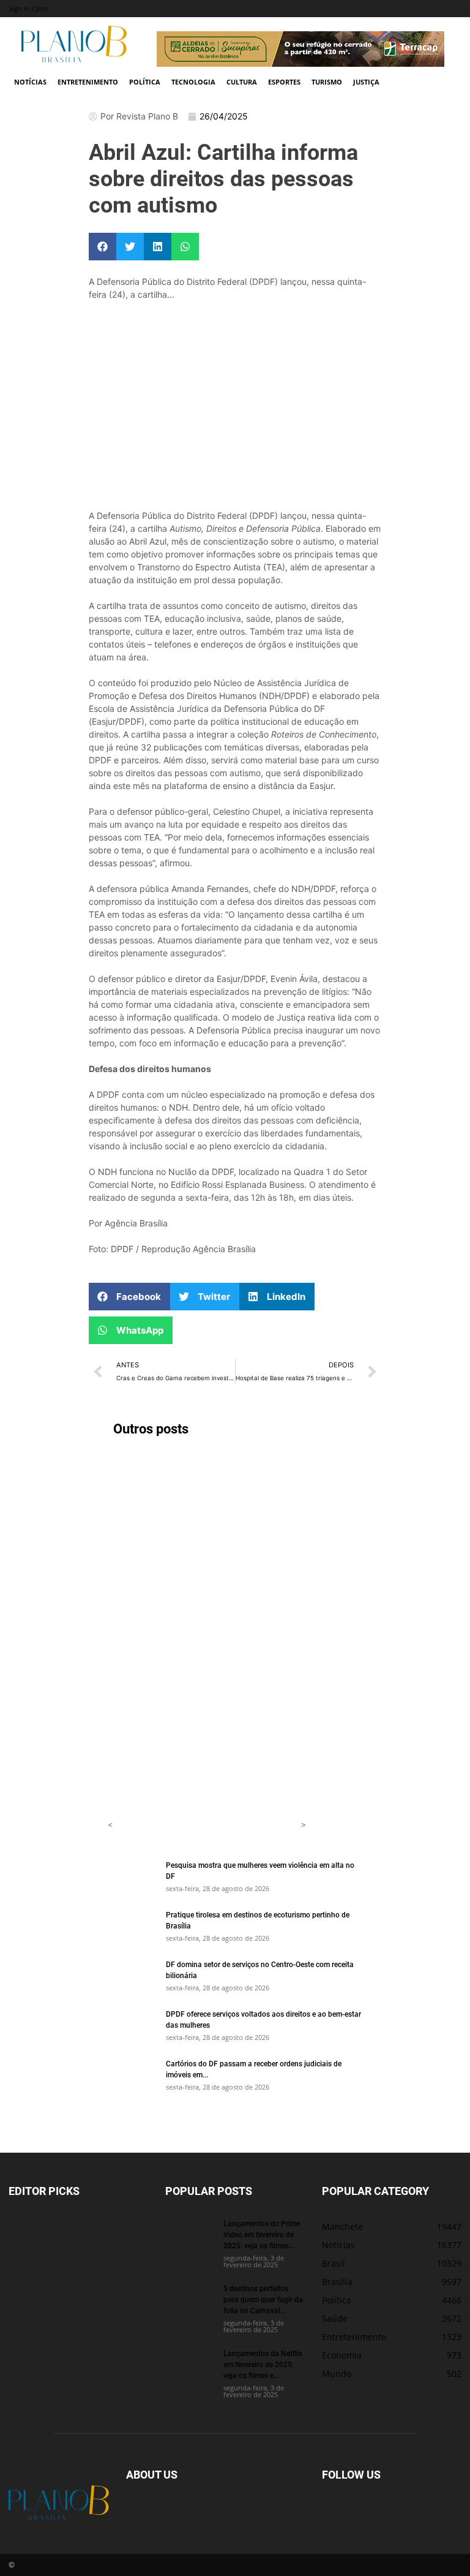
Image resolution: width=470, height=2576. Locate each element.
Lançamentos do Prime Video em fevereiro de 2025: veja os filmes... (262, 2234)
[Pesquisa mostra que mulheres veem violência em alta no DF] (132, 1876)
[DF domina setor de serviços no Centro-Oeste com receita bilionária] (132, 1976)
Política (145, 82)
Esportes (284, 82)
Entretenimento (88, 82)
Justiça (366, 82)
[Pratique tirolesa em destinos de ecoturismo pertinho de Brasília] (132, 1926)
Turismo (327, 82)
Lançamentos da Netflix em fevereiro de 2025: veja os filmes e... (263, 2364)
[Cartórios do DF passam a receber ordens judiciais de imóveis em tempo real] (132, 2075)
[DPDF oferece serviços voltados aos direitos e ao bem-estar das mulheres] (132, 2025)
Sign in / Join (28, 8)
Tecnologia (193, 82)
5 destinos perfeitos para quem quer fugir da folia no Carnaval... (263, 2299)
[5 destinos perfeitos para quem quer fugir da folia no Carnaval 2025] (190, 2300)
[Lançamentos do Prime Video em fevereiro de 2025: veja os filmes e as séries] (190, 2235)
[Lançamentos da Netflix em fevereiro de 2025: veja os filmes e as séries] (190, 2365)
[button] (103, 247)
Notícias (30, 82)
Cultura (242, 82)
